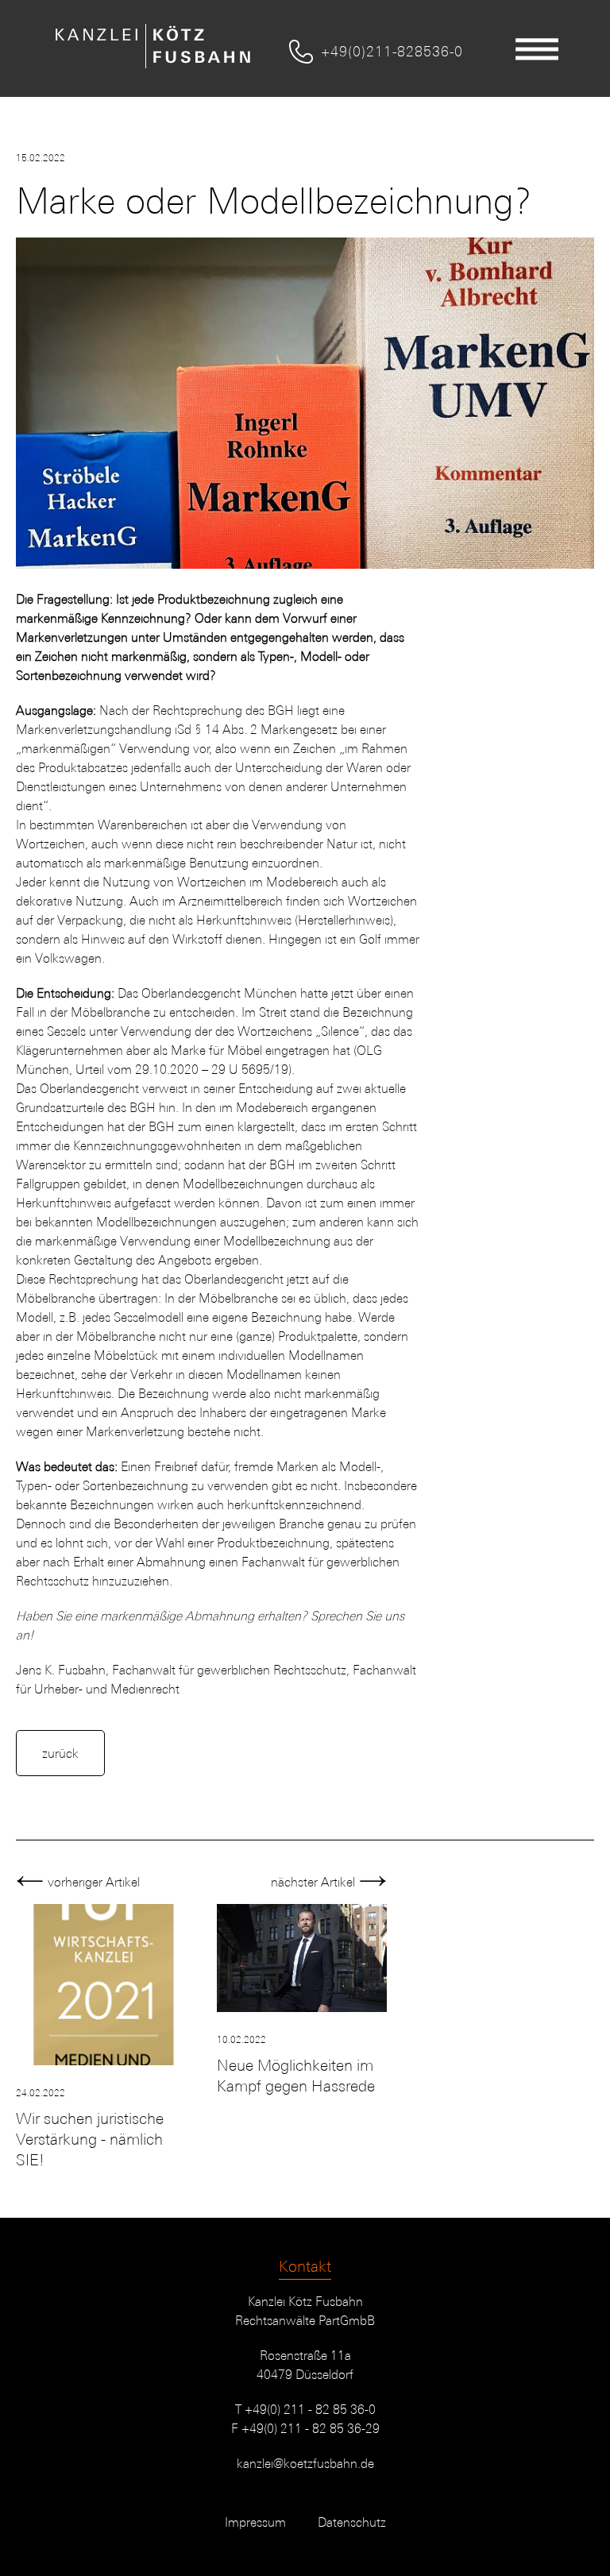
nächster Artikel (315, 1882)
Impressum (255, 2522)
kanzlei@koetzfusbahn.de (305, 2463)
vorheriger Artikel (92, 1882)
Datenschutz (352, 2522)
